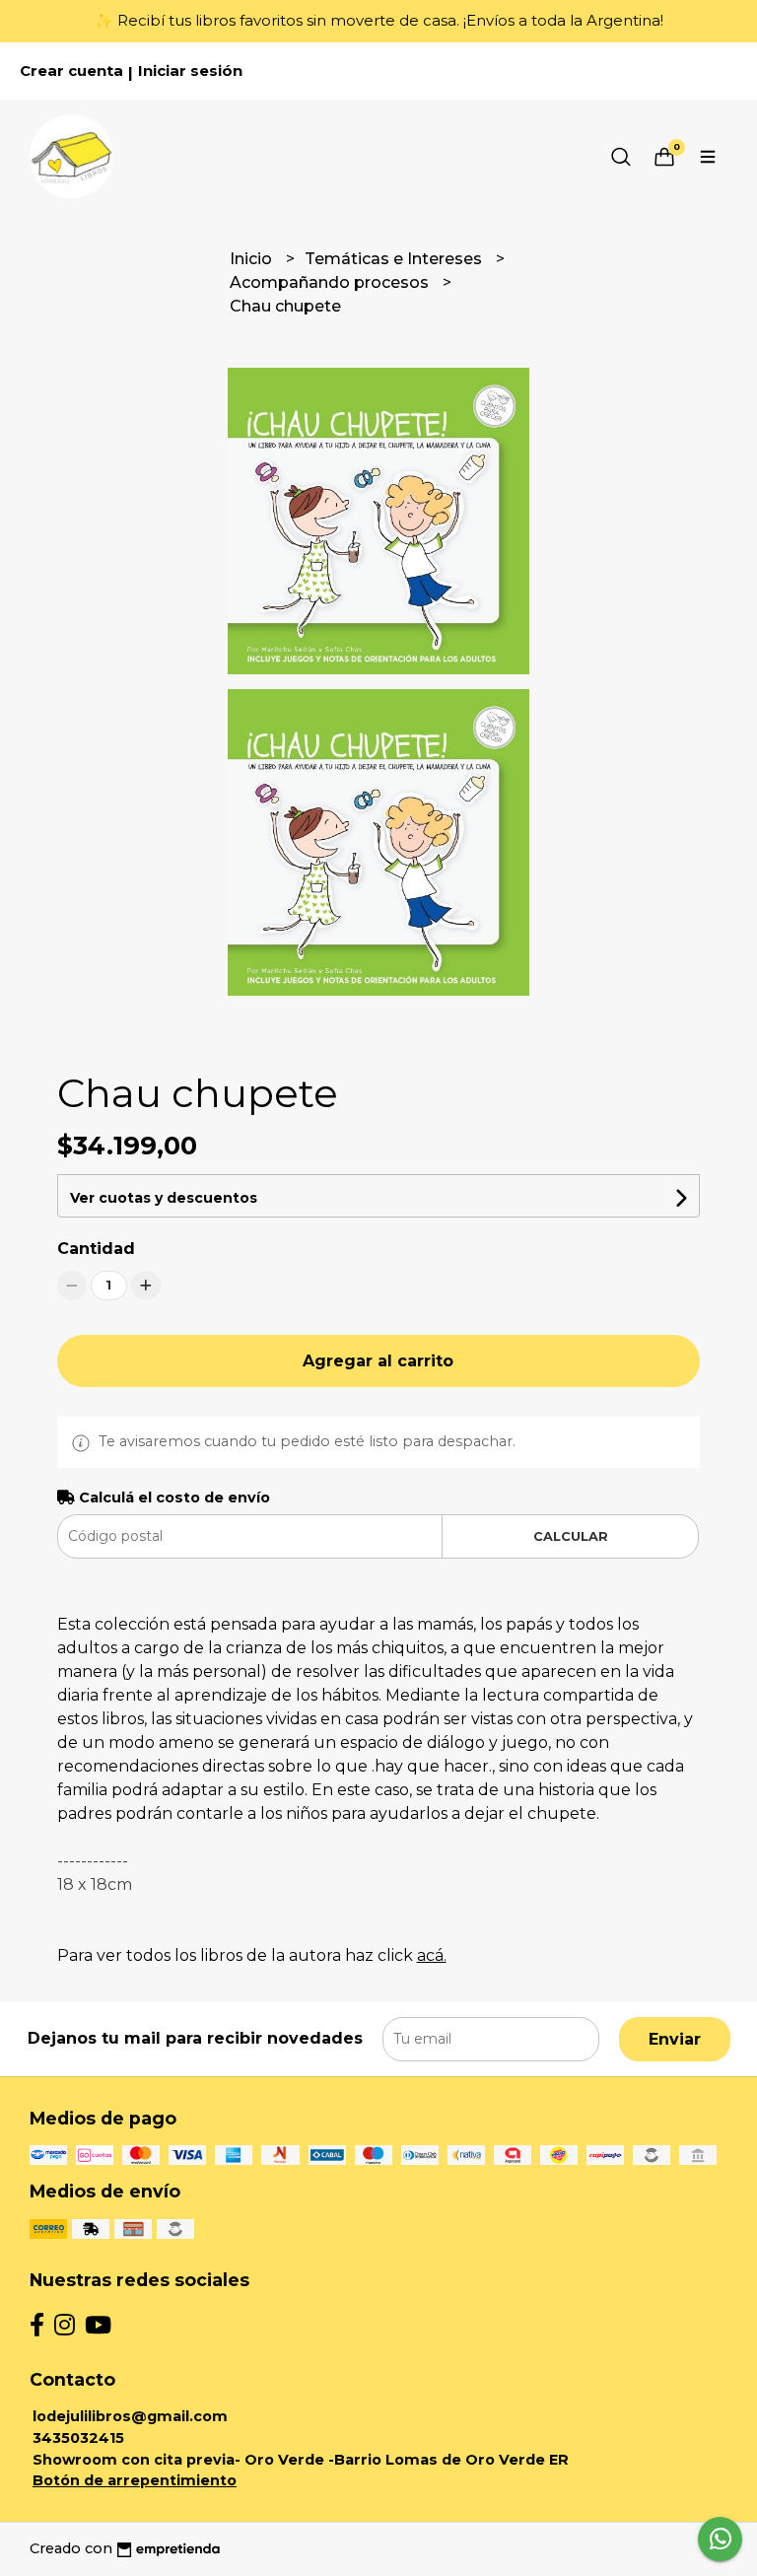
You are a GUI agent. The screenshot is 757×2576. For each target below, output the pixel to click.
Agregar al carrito (378, 1361)
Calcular (571, 1536)
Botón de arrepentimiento (135, 2480)
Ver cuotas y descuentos (164, 1198)
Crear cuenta (71, 71)
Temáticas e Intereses (395, 259)
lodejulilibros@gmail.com (130, 2416)
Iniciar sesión (190, 71)
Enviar (675, 2039)
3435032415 (78, 2438)
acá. (432, 1955)
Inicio (253, 259)
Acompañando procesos (331, 282)
